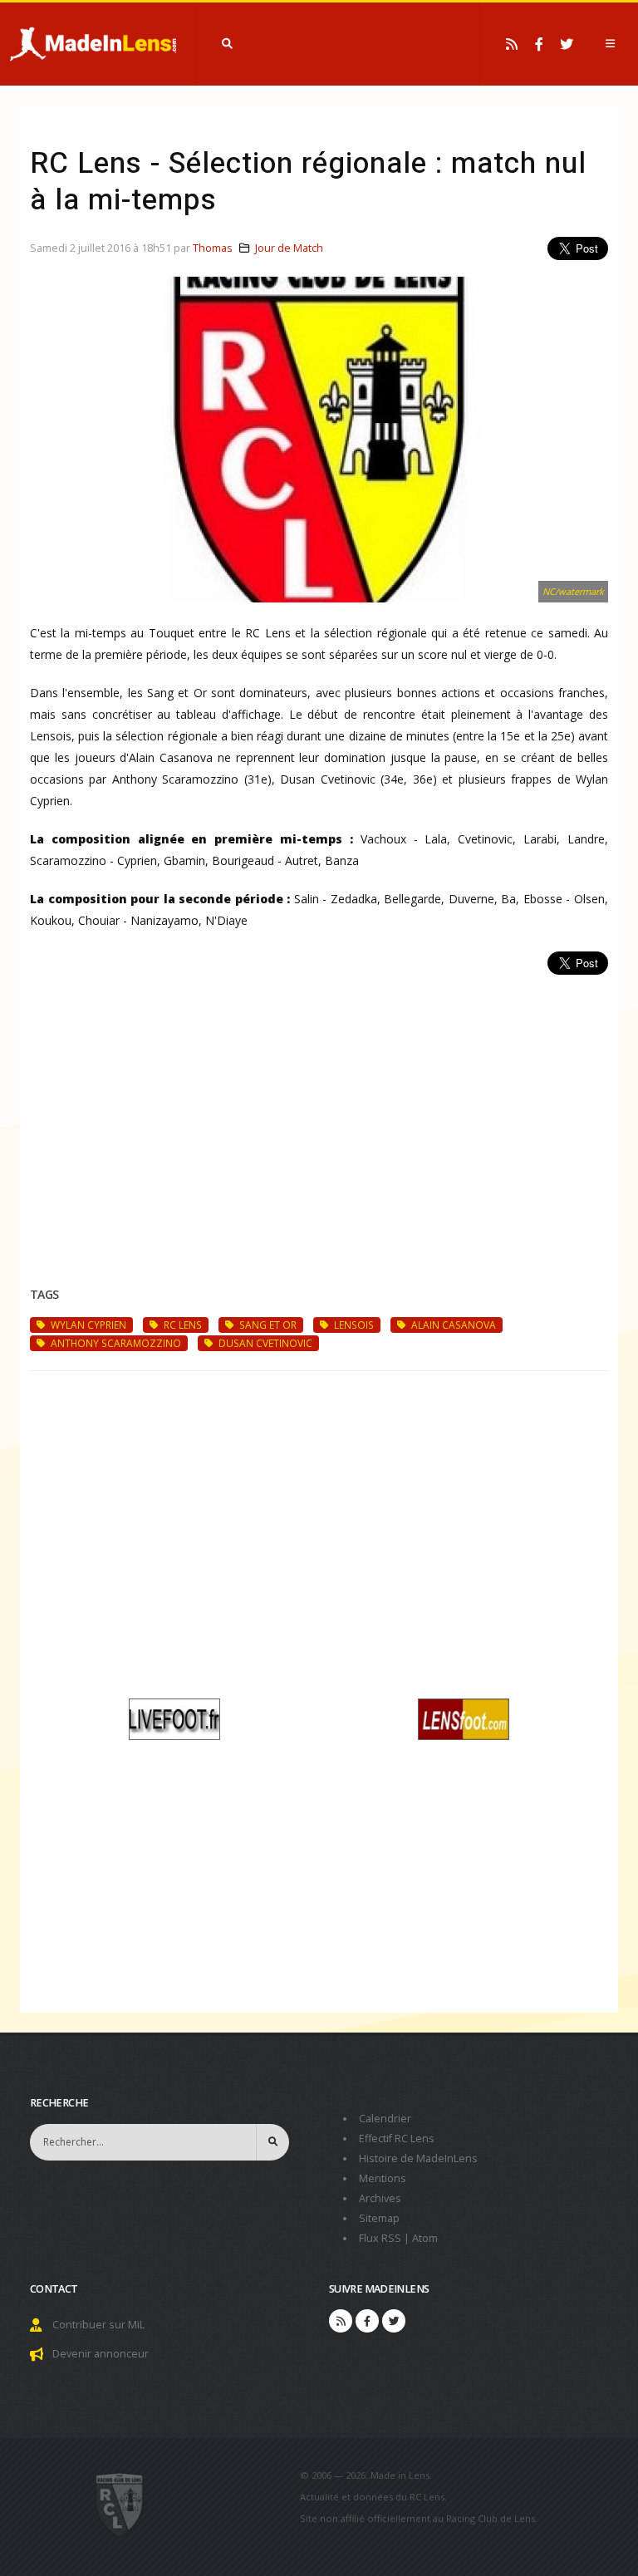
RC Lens (182, 1325)
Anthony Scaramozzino (115, 1343)
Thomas (213, 248)
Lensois (353, 1325)
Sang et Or (267, 1325)
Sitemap (379, 2218)
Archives (380, 2198)
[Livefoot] (174, 1717)
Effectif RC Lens (397, 2138)
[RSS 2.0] (512, 44)
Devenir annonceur (101, 2354)
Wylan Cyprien (87, 1325)
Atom (425, 2238)
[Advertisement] (319, 1111)
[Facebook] (539, 44)
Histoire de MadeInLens (418, 2158)
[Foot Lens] (464, 1717)
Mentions (383, 2178)
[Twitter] (567, 44)
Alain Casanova (452, 1325)
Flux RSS (380, 2238)
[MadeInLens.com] (120, 2504)
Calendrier (385, 2119)
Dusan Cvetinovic (264, 1343)
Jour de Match (289, 248)
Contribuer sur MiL (98, 2325)
